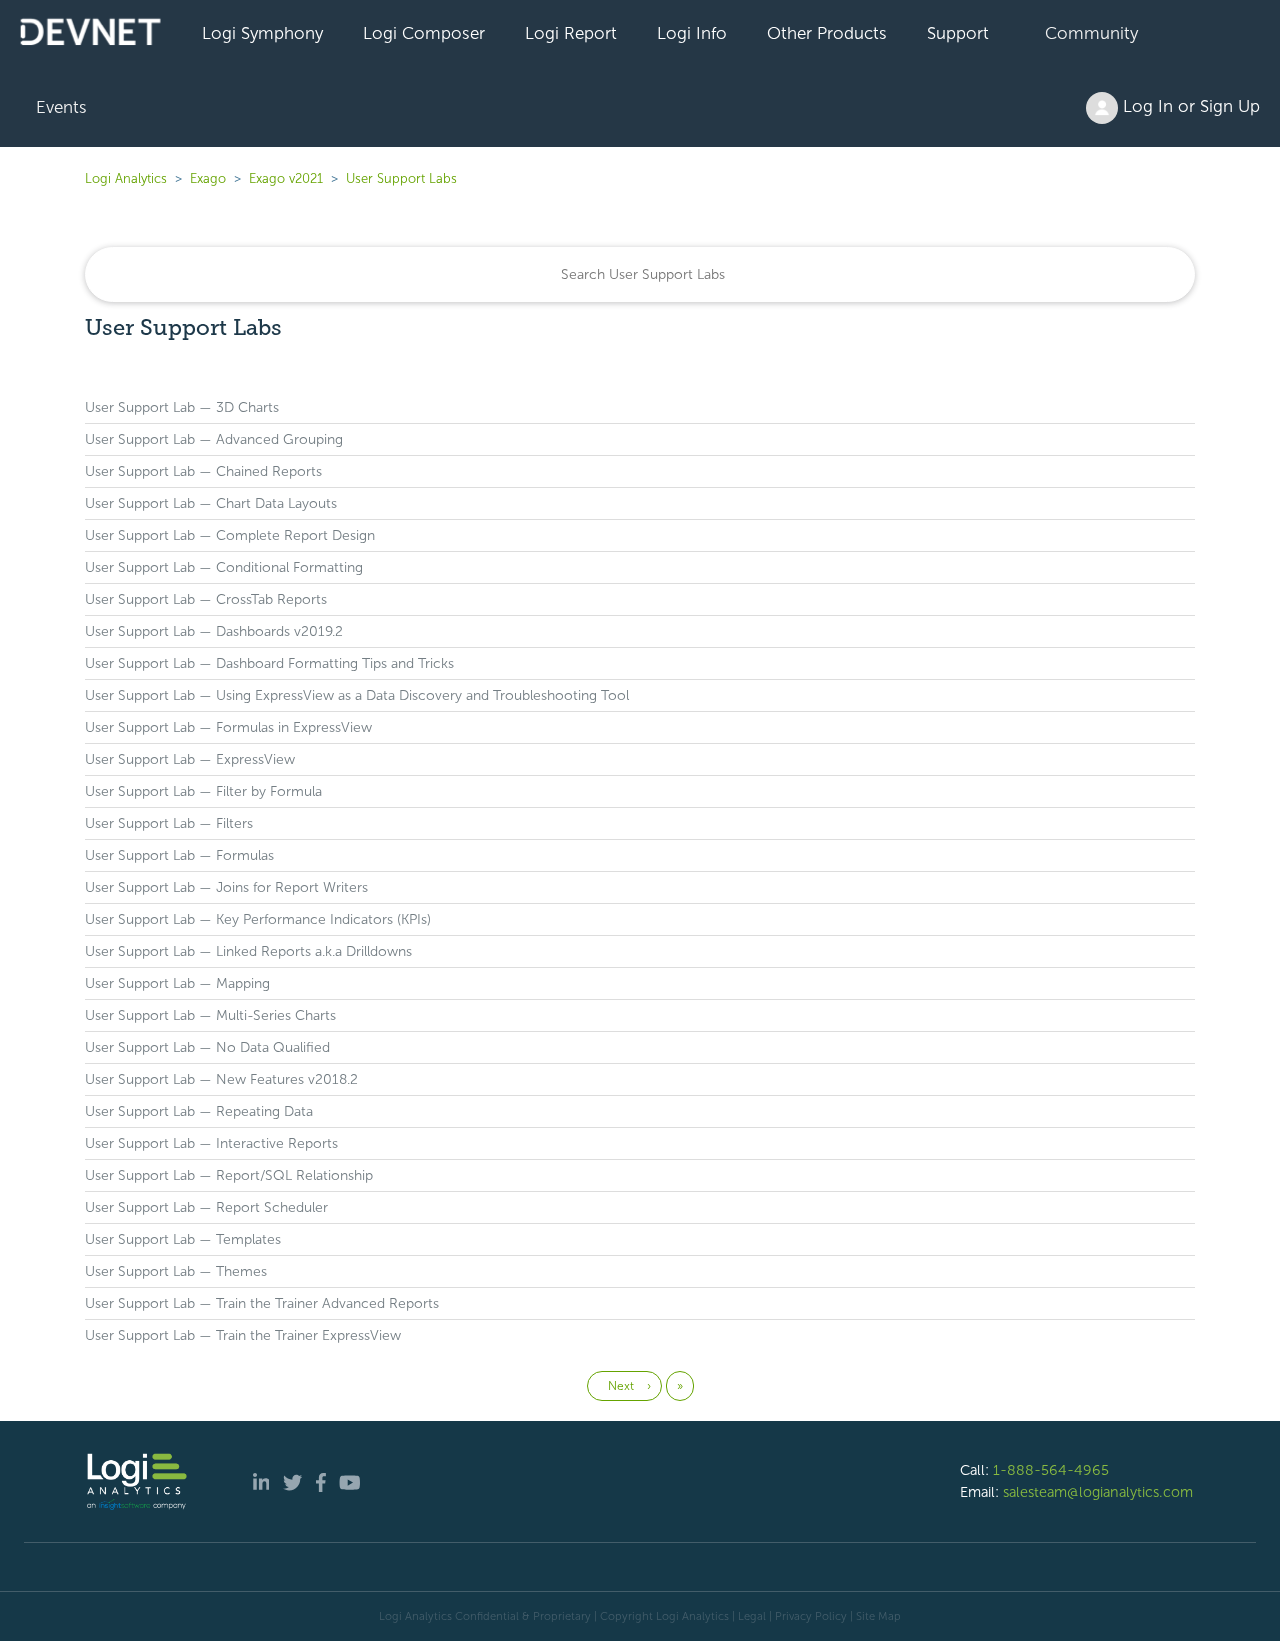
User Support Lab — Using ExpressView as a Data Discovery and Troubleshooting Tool (357, 695)
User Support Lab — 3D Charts (182, 407)
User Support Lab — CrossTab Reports (206, 599)
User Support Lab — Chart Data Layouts (211, 503)
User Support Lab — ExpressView (190, 759)
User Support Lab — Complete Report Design (230, 535)
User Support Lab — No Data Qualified (207, 1047)
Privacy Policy (811, 1616)
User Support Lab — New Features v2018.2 (221, 1079)
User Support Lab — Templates (183, 1239)
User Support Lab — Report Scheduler (206, 1207)
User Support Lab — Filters (169, 823)
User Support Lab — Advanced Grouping (214, 439)
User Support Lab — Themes (176, 1271)
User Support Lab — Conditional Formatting (224, 567)
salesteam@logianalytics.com (1098, 1492)
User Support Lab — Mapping (177, 983)
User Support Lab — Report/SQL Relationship (229, 1175)
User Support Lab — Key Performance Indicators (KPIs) (258, 919)
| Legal (749, 1616)
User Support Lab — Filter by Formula (203, 791)
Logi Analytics (126, 178)
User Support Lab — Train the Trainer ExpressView (243, 1335)
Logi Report (571, 33)
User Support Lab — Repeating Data (199, 1111)
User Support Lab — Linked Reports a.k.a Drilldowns (248, 951)
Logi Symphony (262, 33)
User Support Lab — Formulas (179, 855)
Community (1091, 33)
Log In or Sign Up (1189, 106)
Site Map (878, 1616)
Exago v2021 (286, 178)
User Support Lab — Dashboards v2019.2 (214, 631)
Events (61, 107)
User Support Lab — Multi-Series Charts (210, 1015)
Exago (208, 178)
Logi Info (692, 33)
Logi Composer (424, 33)
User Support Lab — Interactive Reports (211, 1143)
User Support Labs (401, 178)
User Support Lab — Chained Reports (203, 471)
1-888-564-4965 (1051, 1470)
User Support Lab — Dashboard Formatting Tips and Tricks (269, 663)
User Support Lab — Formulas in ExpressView (228, 727)
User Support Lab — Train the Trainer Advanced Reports (262, 1303)
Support (958, 33)
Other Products (827, 33)
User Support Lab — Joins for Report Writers (226, 887)
